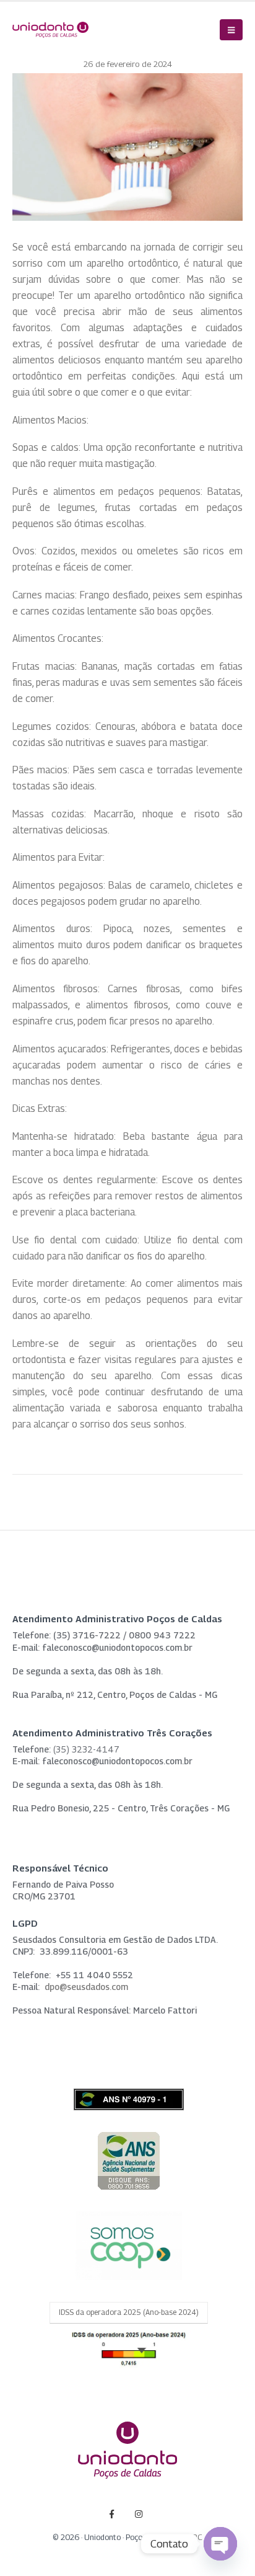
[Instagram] (139, 2514)
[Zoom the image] (129, 2138)
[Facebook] (112, 2514)
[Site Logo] (50, 30)
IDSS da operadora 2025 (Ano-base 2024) (129, 2312)
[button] (231, 30)
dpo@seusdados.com (86, 1987)
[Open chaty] (220, 2544)
